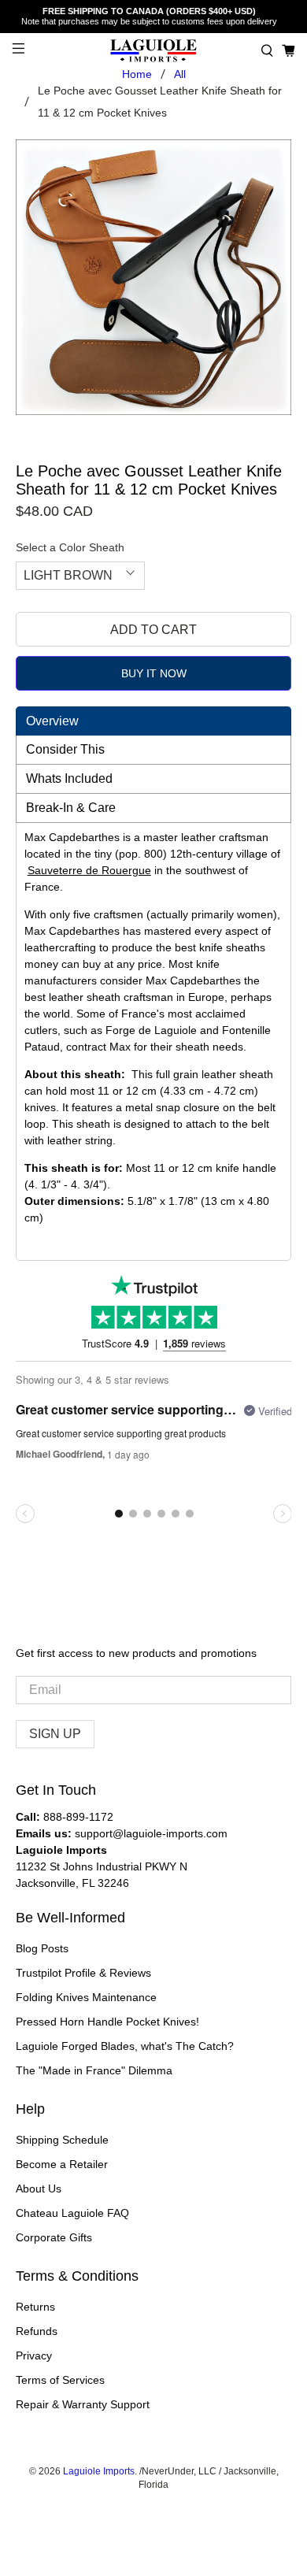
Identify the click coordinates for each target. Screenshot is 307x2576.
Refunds (37, 2331)
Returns (35, 2307)
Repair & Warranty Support (83, 2404)
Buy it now (154, 673)
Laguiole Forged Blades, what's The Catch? (125, 2046)
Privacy (34, 2355)
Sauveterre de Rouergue (89, 870)
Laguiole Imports (99, 2471)
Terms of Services (60, 2380)
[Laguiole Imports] (154, 51)
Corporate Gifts (54, 2237)
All (180, 74)
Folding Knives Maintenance (86, 1997)
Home (137, 74)
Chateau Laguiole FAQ (72, 2213)
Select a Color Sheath (70, 547)
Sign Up (55, 1734)
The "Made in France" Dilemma (94, 2070)
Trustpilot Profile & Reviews (83, 1973)
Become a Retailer (62, 2164)
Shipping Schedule (62, 2140)
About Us (39, 2189)
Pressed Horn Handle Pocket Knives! (107, 2022)
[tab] (154, 721)
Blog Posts (42, 1948)
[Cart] (289, 51)
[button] (267, 51)
